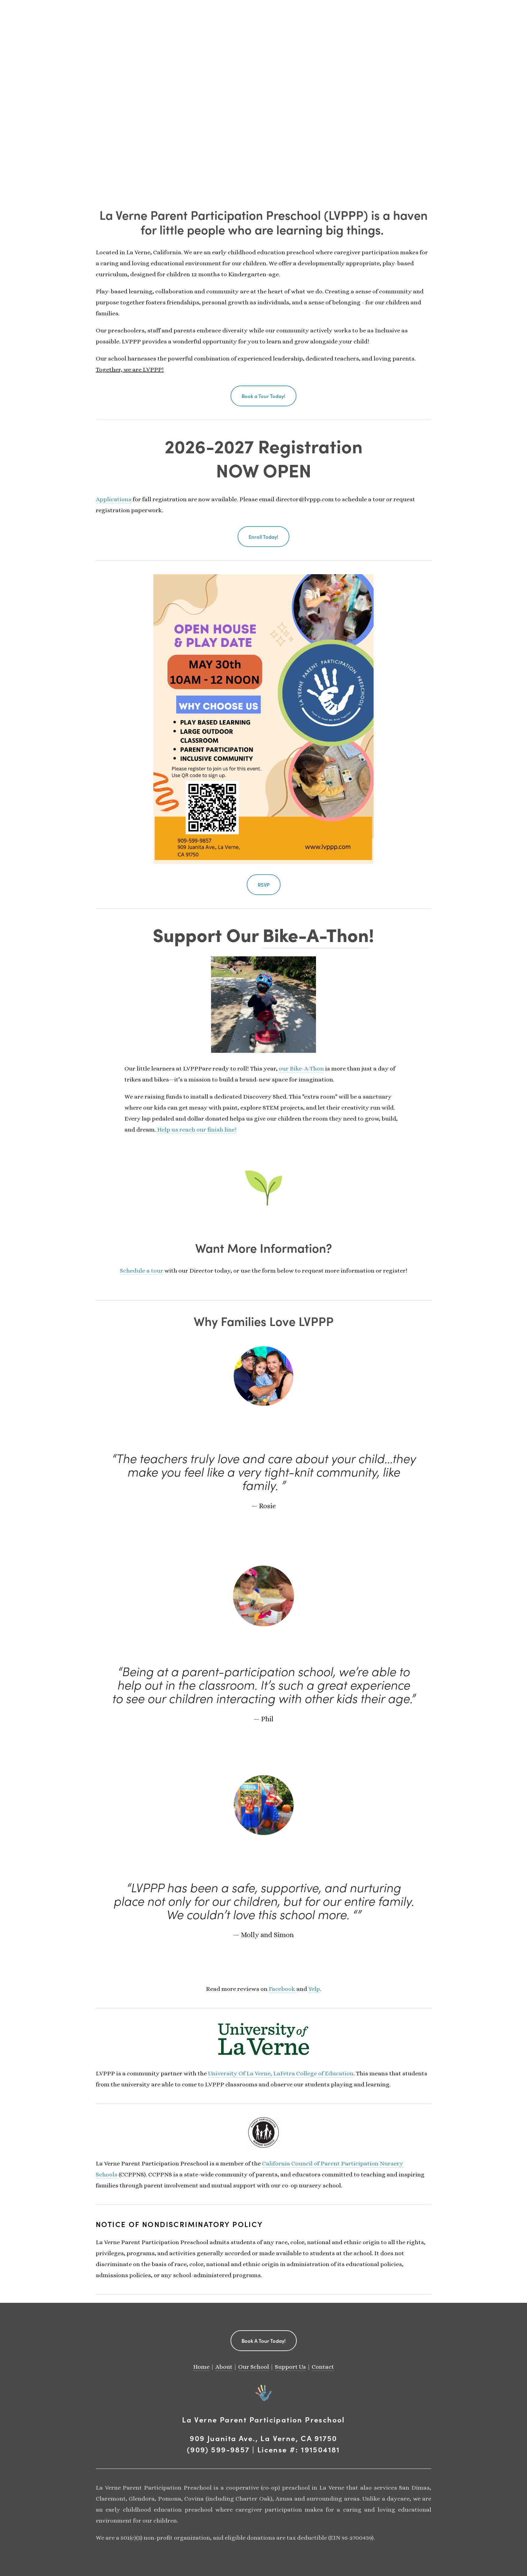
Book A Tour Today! (264, 2341)
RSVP (264, 885)
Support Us (290, 2367)
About (224, 2367)
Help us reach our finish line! (197, 1130)
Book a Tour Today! (263, 396)
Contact (323, 2367)
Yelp (314, 1989)
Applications (114, 499)
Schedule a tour (142, 1271)
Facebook (283, 1989)
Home (201, 2367)
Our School (254, 2367)
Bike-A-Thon (316, 934)
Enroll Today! (263, 537)
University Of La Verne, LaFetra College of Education (281, 2073)
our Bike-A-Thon (301, 1069)
